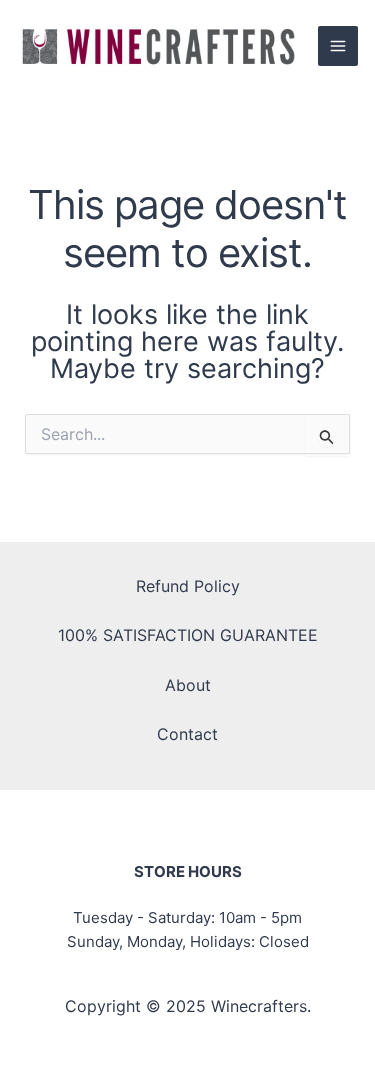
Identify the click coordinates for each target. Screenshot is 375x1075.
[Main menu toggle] (338, 46)
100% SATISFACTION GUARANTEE (188, 635)
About (188, 685)
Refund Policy (188, 586)
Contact (187, 734)
